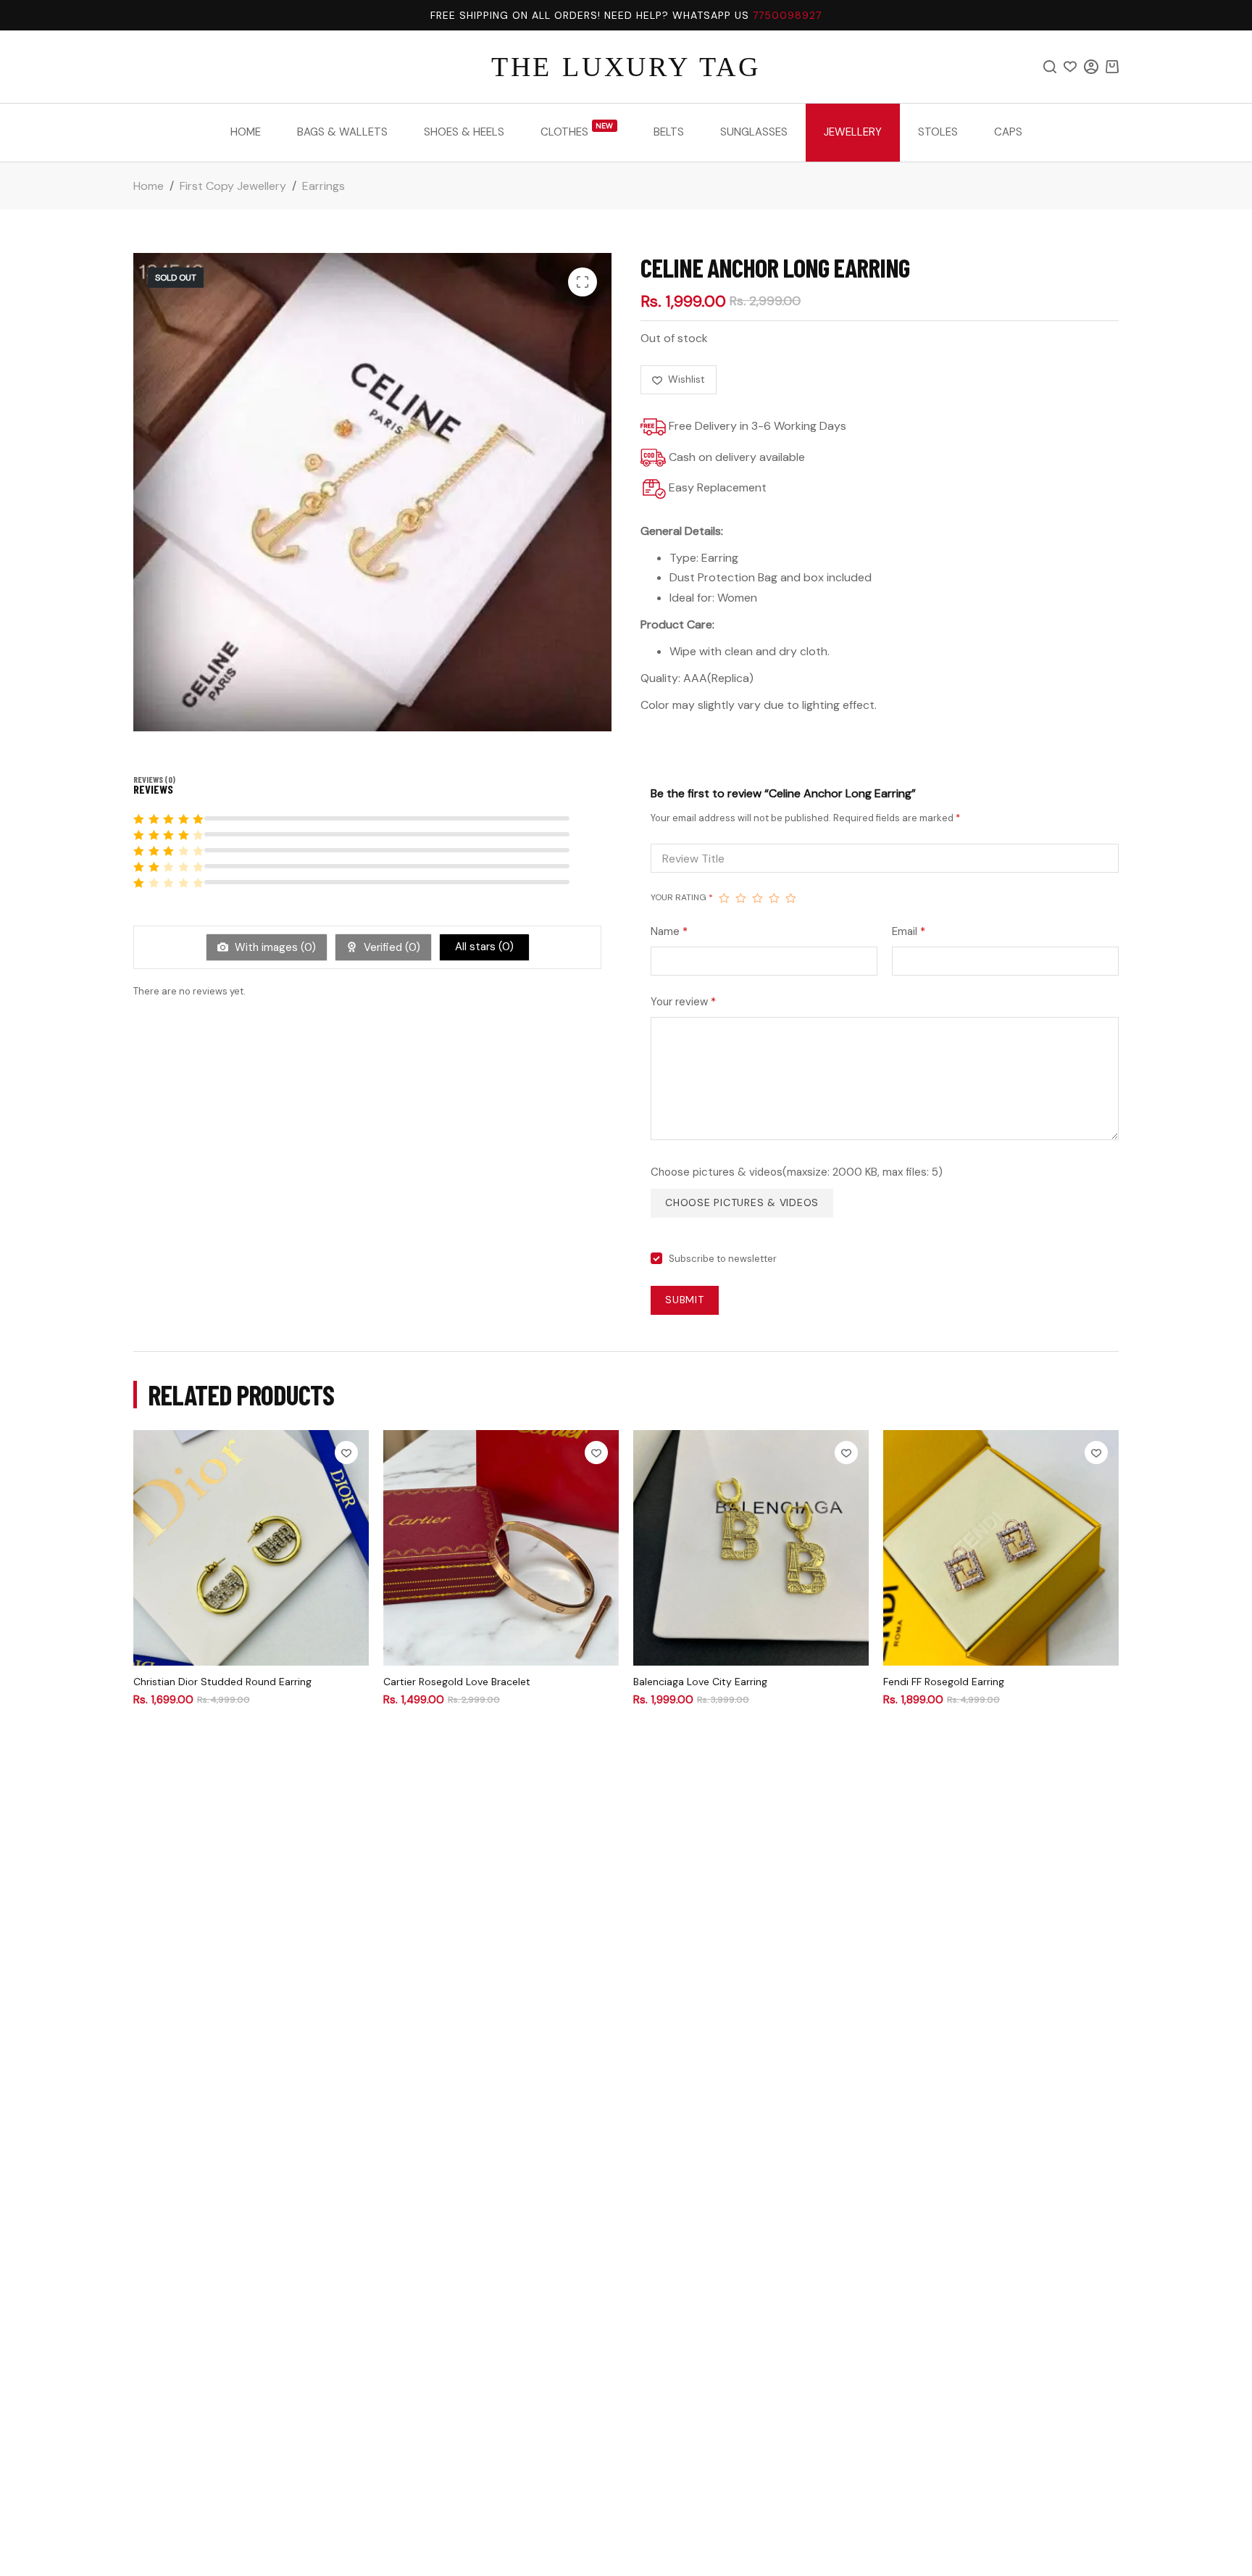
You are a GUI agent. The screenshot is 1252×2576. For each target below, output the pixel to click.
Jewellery (853, 132)
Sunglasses (754, 132)
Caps (1008, 132)
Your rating (682, 897)
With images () (274, 947)
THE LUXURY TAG (626, 67)
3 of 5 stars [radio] (758, 898)
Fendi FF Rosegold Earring (944, 1682)
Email (909, 931)
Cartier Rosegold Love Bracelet (457, 1682)
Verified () (391, 947)
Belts (669, 132)
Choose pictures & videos (742, 1202)
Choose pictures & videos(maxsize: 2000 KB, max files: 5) (797, 1172)
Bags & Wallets (342, 132)
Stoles (938, 132)
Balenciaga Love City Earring (700, 1682)
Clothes (577, 130)
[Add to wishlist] (346, 1453)
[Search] (1050, 67)
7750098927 (787, 15)
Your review (683, 1002)
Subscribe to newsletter (723, 1259)
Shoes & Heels (464, 132)
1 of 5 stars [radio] (724, 898)
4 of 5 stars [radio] (774, 898)
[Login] (1091, 67)
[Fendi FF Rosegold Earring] (1001, 1548)
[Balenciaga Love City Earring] (751, 1548)
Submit (685, 1300)
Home (246, 132)
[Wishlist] (1070, 67)
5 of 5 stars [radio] (791, 898)
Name (669, 931)
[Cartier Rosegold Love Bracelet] (501, 1548)
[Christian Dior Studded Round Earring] (251, 1548)
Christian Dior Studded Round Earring (222, 1682)
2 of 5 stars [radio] (741, 898)
